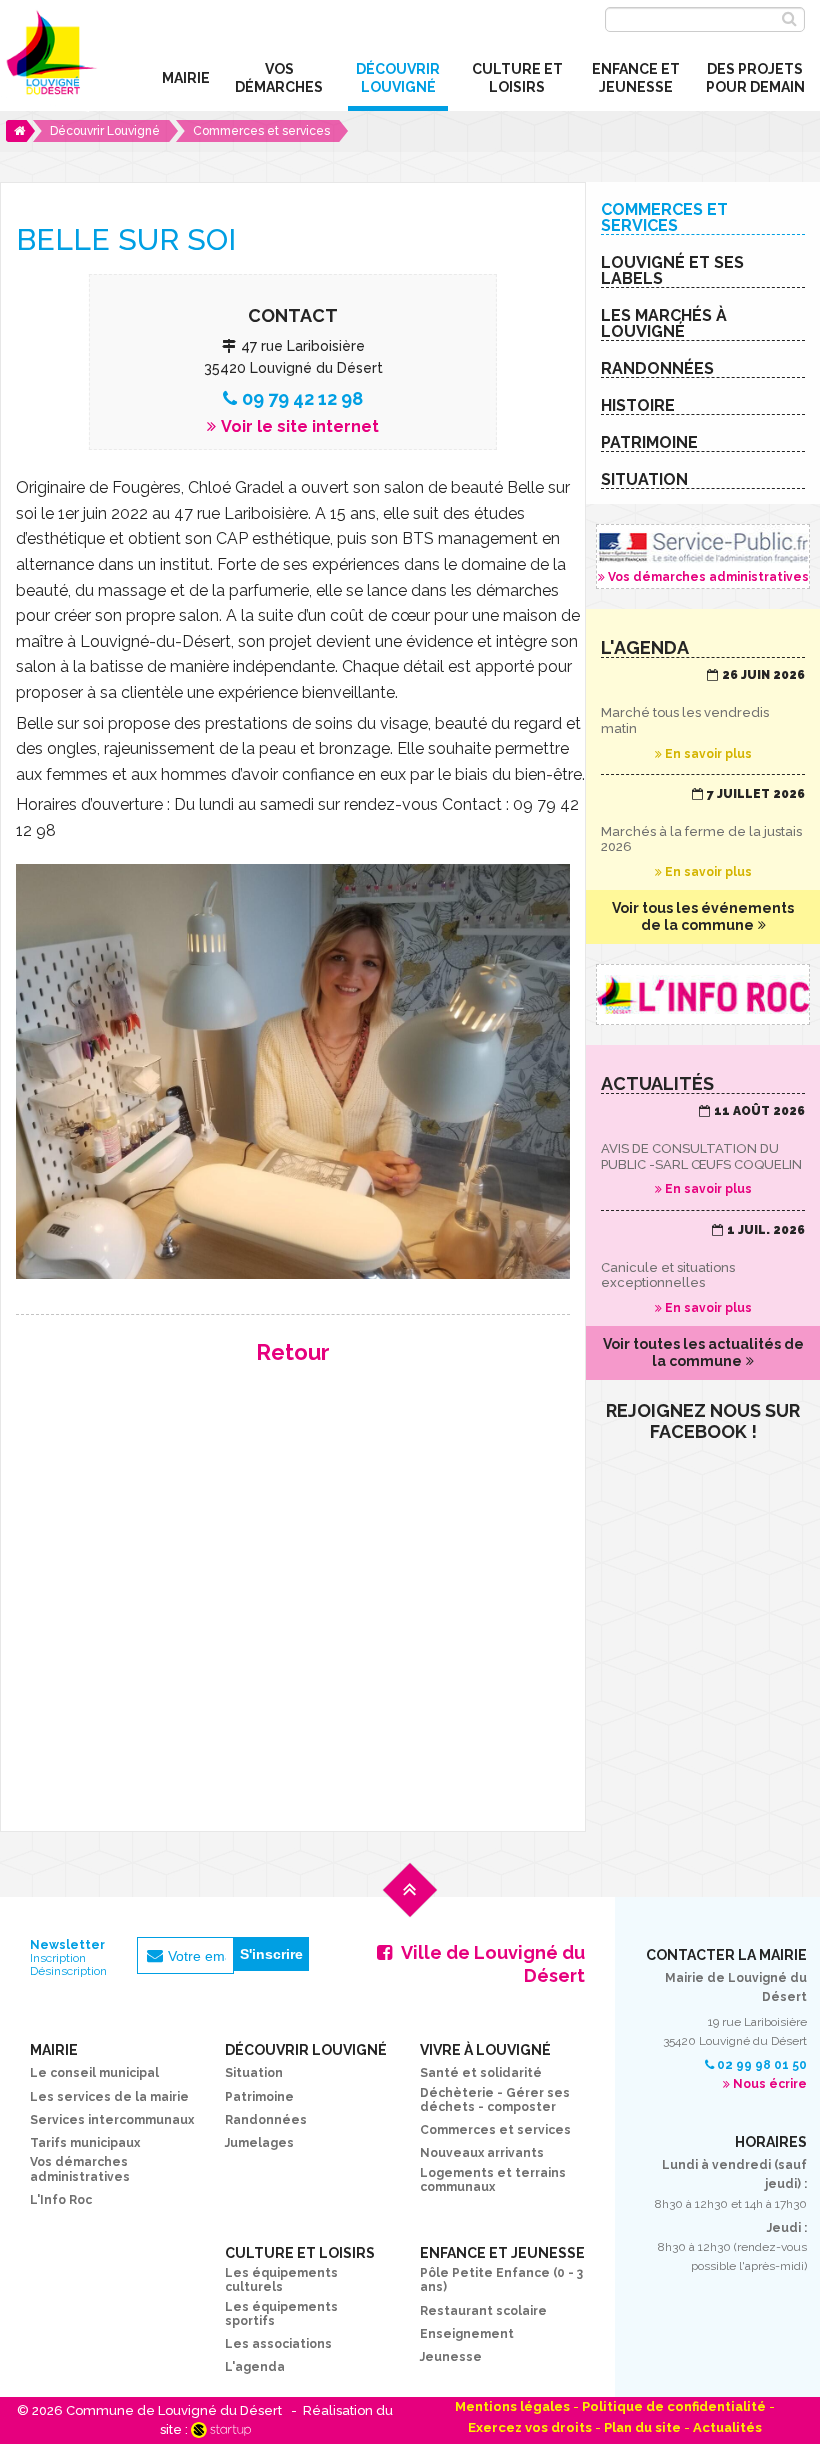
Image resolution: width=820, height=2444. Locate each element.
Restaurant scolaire (483, 2311)
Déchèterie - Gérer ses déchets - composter (495, 2100)
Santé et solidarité (481, 2073)
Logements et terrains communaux (493, 2180)
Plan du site (642, 2427)
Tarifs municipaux (85, 2143)
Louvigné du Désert (49, 59)
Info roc (703, 994)
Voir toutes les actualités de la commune (703, 1352)
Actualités (727, 2427)
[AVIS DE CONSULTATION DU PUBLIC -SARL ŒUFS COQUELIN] (703, 1151)
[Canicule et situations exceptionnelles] (703, 1270)
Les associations (278, 2344)
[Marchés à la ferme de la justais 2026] (703, 834)
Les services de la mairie (109, 2097)
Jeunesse (451, 2357)
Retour (293, 1352)
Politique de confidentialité (674, 2406)
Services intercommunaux (112, 2120)
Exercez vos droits (530, 2427)
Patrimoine (259, 2097)
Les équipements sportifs (281, 2314)
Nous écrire (770, 2084)
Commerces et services (495, 2130)
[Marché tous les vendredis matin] (703, 715)
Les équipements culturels (281, 2280)
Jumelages (259, 2143)
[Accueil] (20, 131)
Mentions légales (512, 2406)
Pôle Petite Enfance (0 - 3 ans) (501, 2280)
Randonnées (266, 2120)
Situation (254, 2073)
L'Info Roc (61, 2200)
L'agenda (255, 2367)
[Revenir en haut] (410, 1905)
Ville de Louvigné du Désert (493, 1964)
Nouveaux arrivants (482, 2153)
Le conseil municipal (94, 2073)
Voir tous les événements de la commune (703, 916)
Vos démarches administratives (703, 556)
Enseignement (467, 2334)
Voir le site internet (300, 426)
